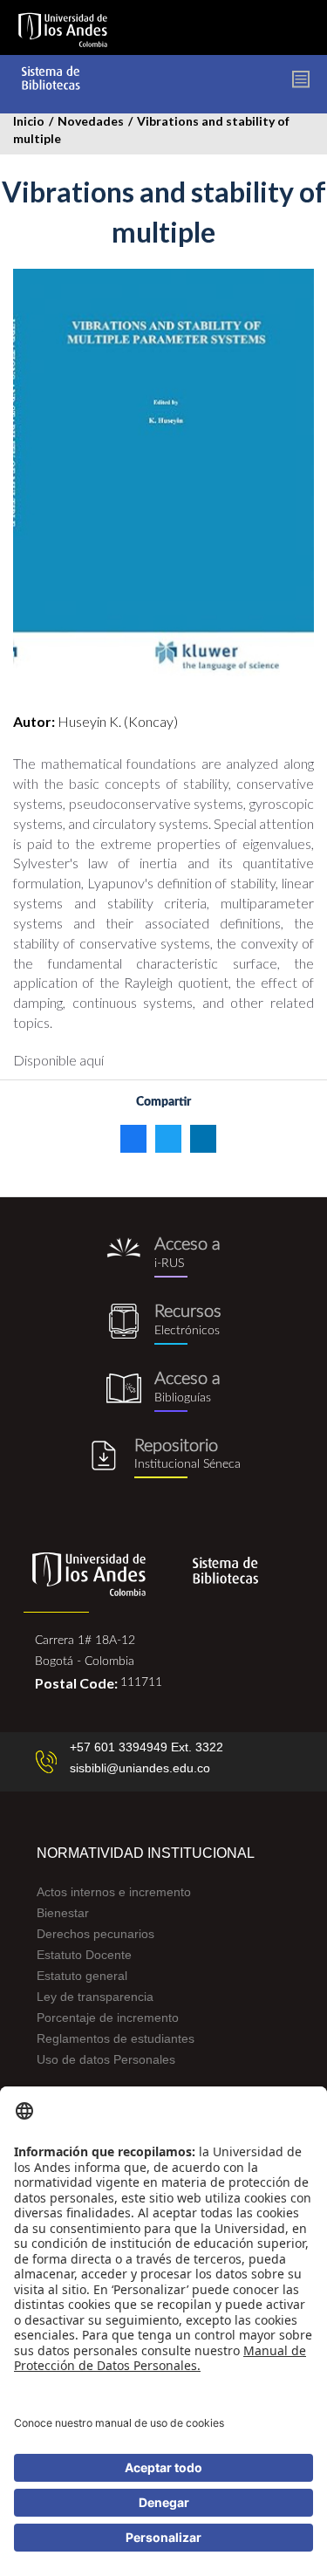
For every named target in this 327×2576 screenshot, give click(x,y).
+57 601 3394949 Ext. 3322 (146, 1747)
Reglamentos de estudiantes (116, 2038)
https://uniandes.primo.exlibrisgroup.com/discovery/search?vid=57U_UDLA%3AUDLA (163, 1257)
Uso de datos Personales (106, 2059)
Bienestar (63, 1913)
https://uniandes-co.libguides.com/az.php (163, 1324)
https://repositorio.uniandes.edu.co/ (163, 1459)
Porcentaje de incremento (108, 2018)
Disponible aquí (58, 1060)
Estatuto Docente (84, 1955)
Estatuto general (82, 1976)
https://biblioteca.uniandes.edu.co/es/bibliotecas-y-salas (163, 1391)
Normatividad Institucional (146, 1853)
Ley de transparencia (95, 1997)
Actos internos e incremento (114, 1892)
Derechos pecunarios (95, 1934)
